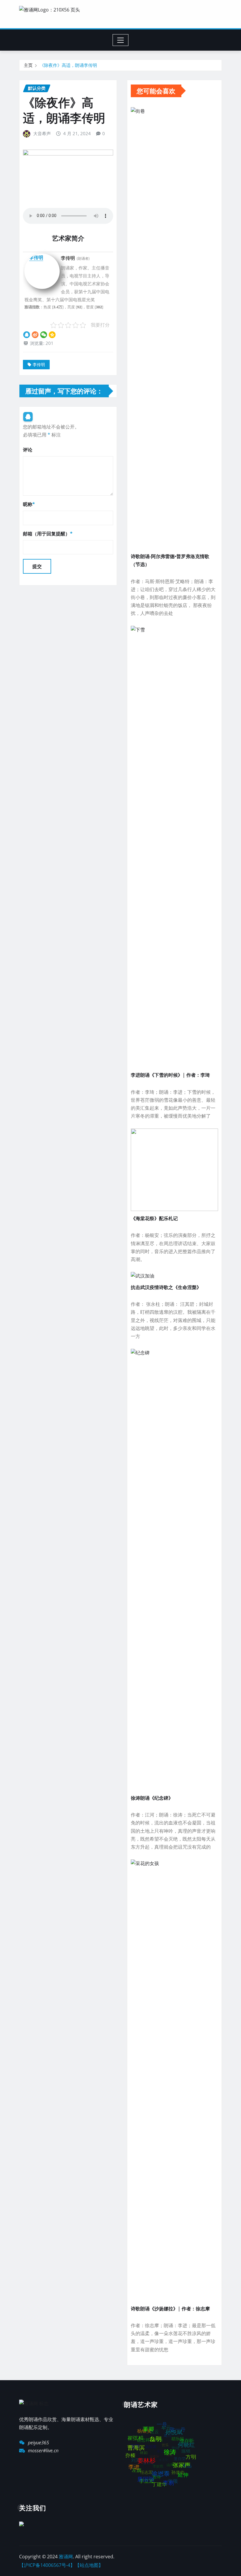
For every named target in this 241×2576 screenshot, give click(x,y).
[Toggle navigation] (121, 40)
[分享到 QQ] (27, 334)
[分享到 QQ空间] (52, 334)
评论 (28, 450)
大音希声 (42, 133)
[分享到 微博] (35, 334)
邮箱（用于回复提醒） (48, 534)
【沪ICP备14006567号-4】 (47, 2565)
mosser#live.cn (43, 2451)
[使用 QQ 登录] (28, 417)
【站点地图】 (89, 2565)
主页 (28, 65)
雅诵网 (66, 2557)
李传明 (39, 364)
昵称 (29, 504)
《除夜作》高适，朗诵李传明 (68, 65)
